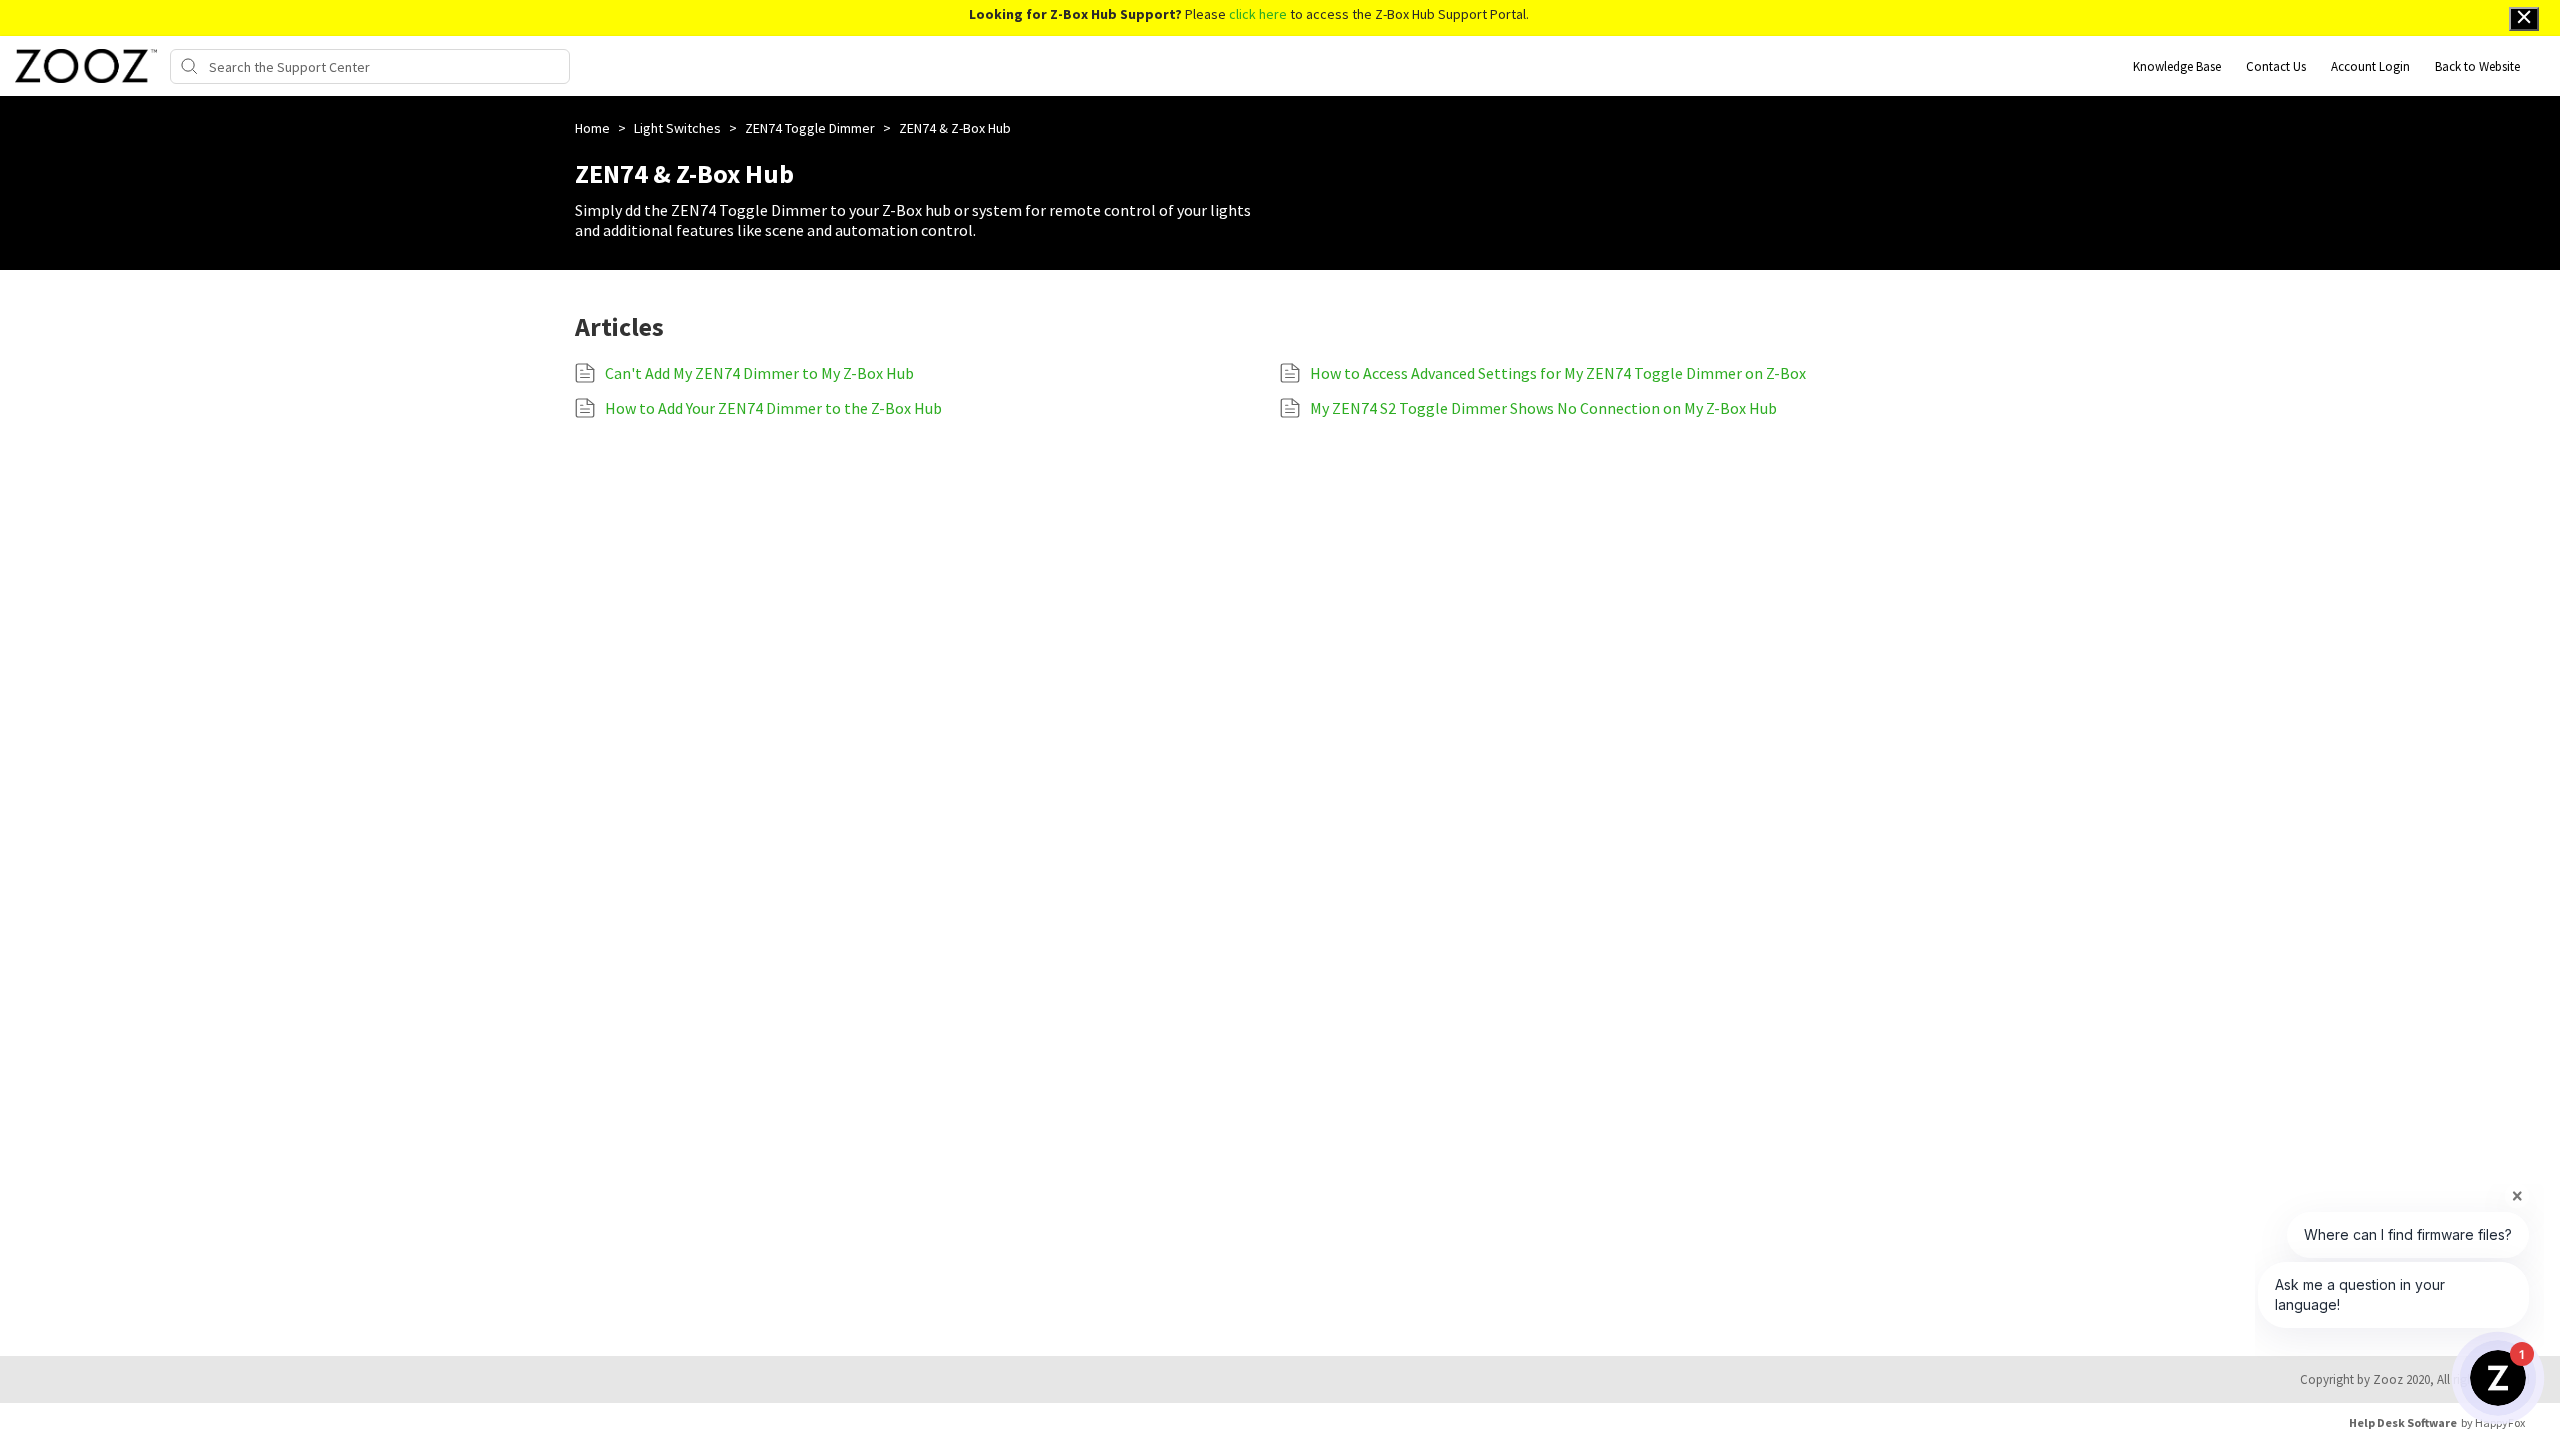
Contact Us (2276, 66)
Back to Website (2477, 66)
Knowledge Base (2177, 66)
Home (594, 128)
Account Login (2370, 66)
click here (1258, 14)
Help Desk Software (2403, 1422)
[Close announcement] (2524, 19)
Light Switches (679, 128)
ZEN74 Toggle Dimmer (811, 128)
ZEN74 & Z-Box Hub (955, 128)
